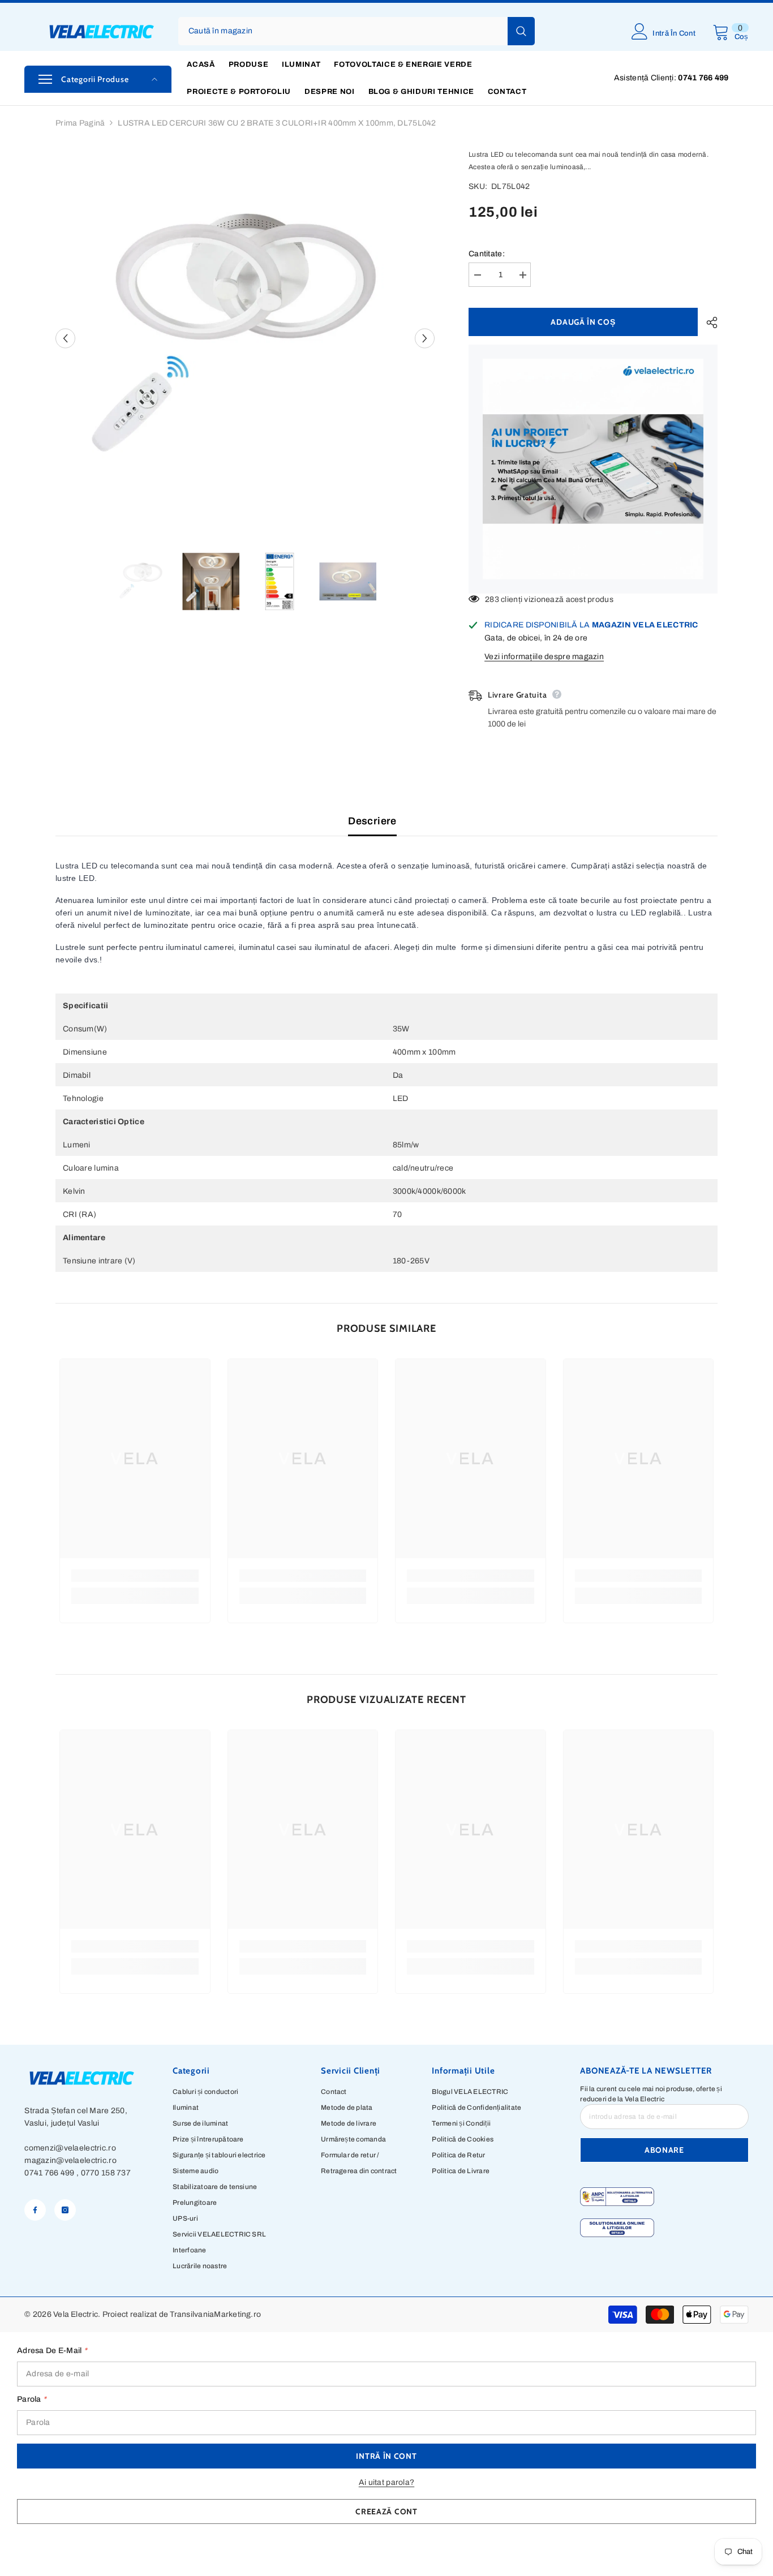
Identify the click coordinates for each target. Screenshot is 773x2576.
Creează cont (386, 2512)
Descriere (372, 821)
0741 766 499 (49, 2173)
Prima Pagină (80, 123)
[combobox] (343, 31)
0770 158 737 (106, 2173)
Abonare (664, 2150)
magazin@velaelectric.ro (70, 2160)
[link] (135, 1576)
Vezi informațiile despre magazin (544, 657)
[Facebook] (35, 2210)
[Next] (425, 338)
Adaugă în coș (583, 322)
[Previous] (65, 338)
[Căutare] (357, 31)
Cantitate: (487, 254)
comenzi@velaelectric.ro (70, 2148)
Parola (32, 2399)
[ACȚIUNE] (708, 322)
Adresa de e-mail (52, 2351)
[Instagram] (65, 2210)
